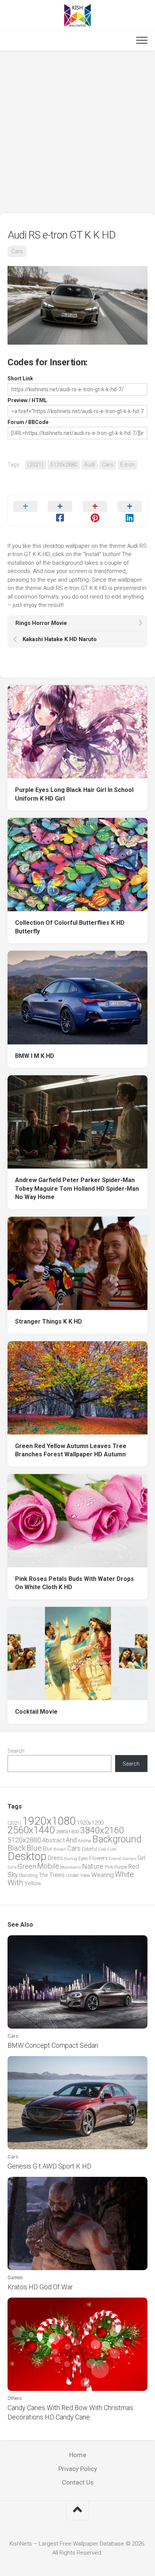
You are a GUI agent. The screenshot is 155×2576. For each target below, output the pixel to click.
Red (134, 1867)
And (71, 1840)
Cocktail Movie (36, 1712)
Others (15, 2398)
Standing (28, 1875)
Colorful (89, 1849)
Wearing (103, 1875)
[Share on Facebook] (60, 511)
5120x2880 (64, 465)
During (71, 1859)
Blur (48, 1849)
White (124, 1874)
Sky (13, 1875)
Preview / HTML (27, 400)
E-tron (128, 465)
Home (78, 2455)
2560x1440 (31, 1830)
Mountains (71, 1867)
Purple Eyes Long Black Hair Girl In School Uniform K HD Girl (74, 794)
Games (129, 1859)
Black (17, 1848)
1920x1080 (49, 1821)
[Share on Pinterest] (95, 511)
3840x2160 (102, 1830)
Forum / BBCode (28, 422)
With (15, 1883)
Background (117, 1839)
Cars (17, 251)
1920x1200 (90, 1823)
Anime (84, 1841)
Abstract (53, 1840)
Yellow (33, 1883)
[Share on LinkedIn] (130, 511)
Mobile (48, 1866)
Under (72, 1875)
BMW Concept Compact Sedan (53, 2045)
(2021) (35, 465)
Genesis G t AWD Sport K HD (49, 2166)
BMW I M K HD (35, 1056)
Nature (93, 1866)
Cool (102, 1849)
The (43, 1875)
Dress (55, 1858)
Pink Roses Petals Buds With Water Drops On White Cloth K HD (74, 1583)
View (85, 1875)
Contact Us (78, 2482)
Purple (121, 1867)
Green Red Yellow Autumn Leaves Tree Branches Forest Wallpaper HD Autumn (71, 1450)
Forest (115, 1859)
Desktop (27, 1856)
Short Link (20, 378)
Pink (109, 1867)
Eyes (83, 1858)
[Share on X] (25, 511)
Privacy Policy (78, 2469)
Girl (141, 1858)
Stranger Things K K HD (49, 1321)
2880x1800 (67, 1832)
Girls (12, 1867)
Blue (34, 1848)
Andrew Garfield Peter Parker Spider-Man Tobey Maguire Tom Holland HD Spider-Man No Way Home (77, 1188)
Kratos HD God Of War (40, 2287)
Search (16, 1751)
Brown (60, 1849)
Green (27, 1866)
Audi (90, 465)
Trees (57, 1875)
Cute (112, 1849)
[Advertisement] (77, 132)
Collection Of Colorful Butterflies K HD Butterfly (70, 927)
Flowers (98, 1858)
